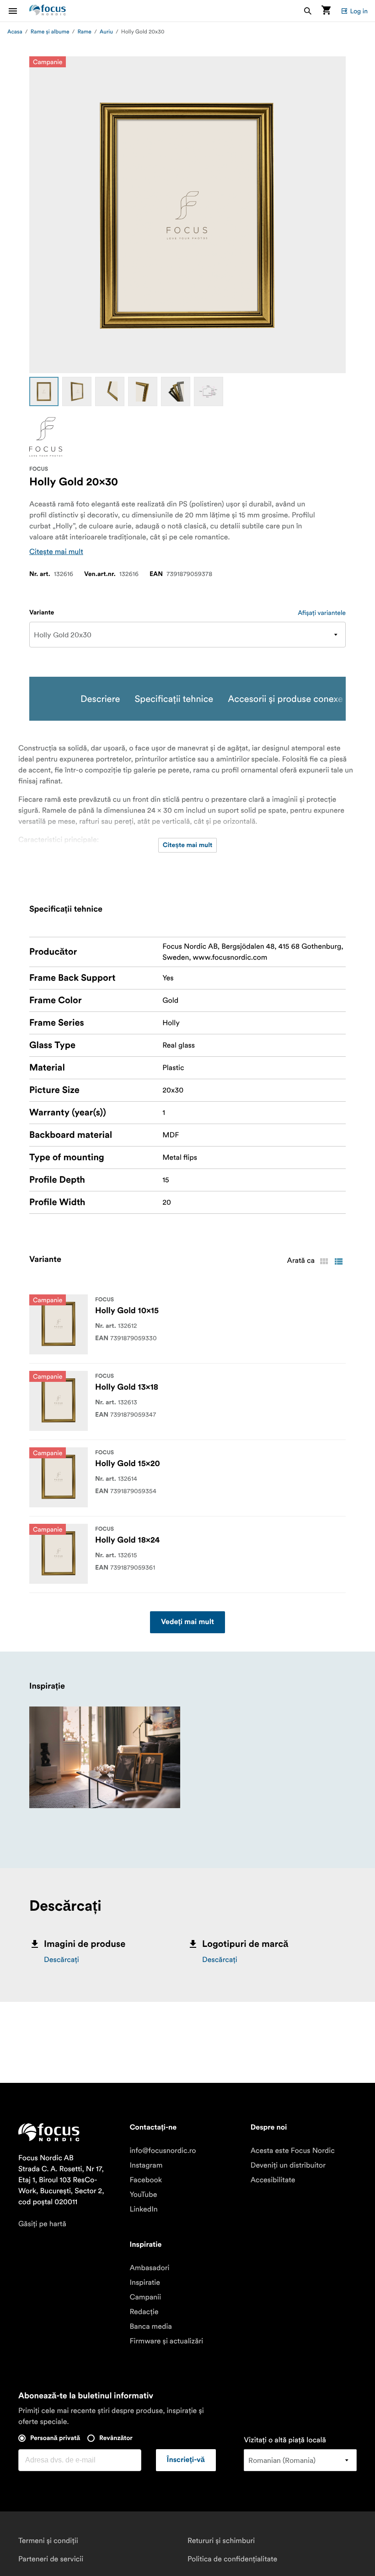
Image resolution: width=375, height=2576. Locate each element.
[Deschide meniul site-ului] (18, 11)
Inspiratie (145, 2283)
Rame (84, 32)
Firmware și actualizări (166, 2341)
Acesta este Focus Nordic (293, 2151)
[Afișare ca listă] (338, 1261)
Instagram (146, 2165)
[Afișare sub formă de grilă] (324, 1261)
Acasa (15, 32)
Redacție (144, 2312)
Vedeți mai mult (187, 1622)
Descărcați (62, 1960)
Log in (359, 11)
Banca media (150, 2326)
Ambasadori (149, 2268)
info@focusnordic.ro (163, 2151)
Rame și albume (50, 32)
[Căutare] (308, 11)
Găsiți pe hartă (42, 2224)
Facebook (146, 2180)
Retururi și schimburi (221, 2541)
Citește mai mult (56, 552)
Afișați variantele (322, 613)
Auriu (106, 32)
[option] (44, 391)
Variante (42, 613)
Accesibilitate (273, 2180)
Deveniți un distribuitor (288, 2165)
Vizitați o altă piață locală (285, 2440)
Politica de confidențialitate (232, 2559)
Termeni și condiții (48, 2541)
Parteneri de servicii (51, 2559)
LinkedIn (143, 2209)
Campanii (145, 2297)
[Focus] (46, 437)
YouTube (143, 2195)
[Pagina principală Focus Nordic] (48, 11)
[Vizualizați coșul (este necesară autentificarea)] (326, 11)
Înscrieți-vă (186, 2460)
